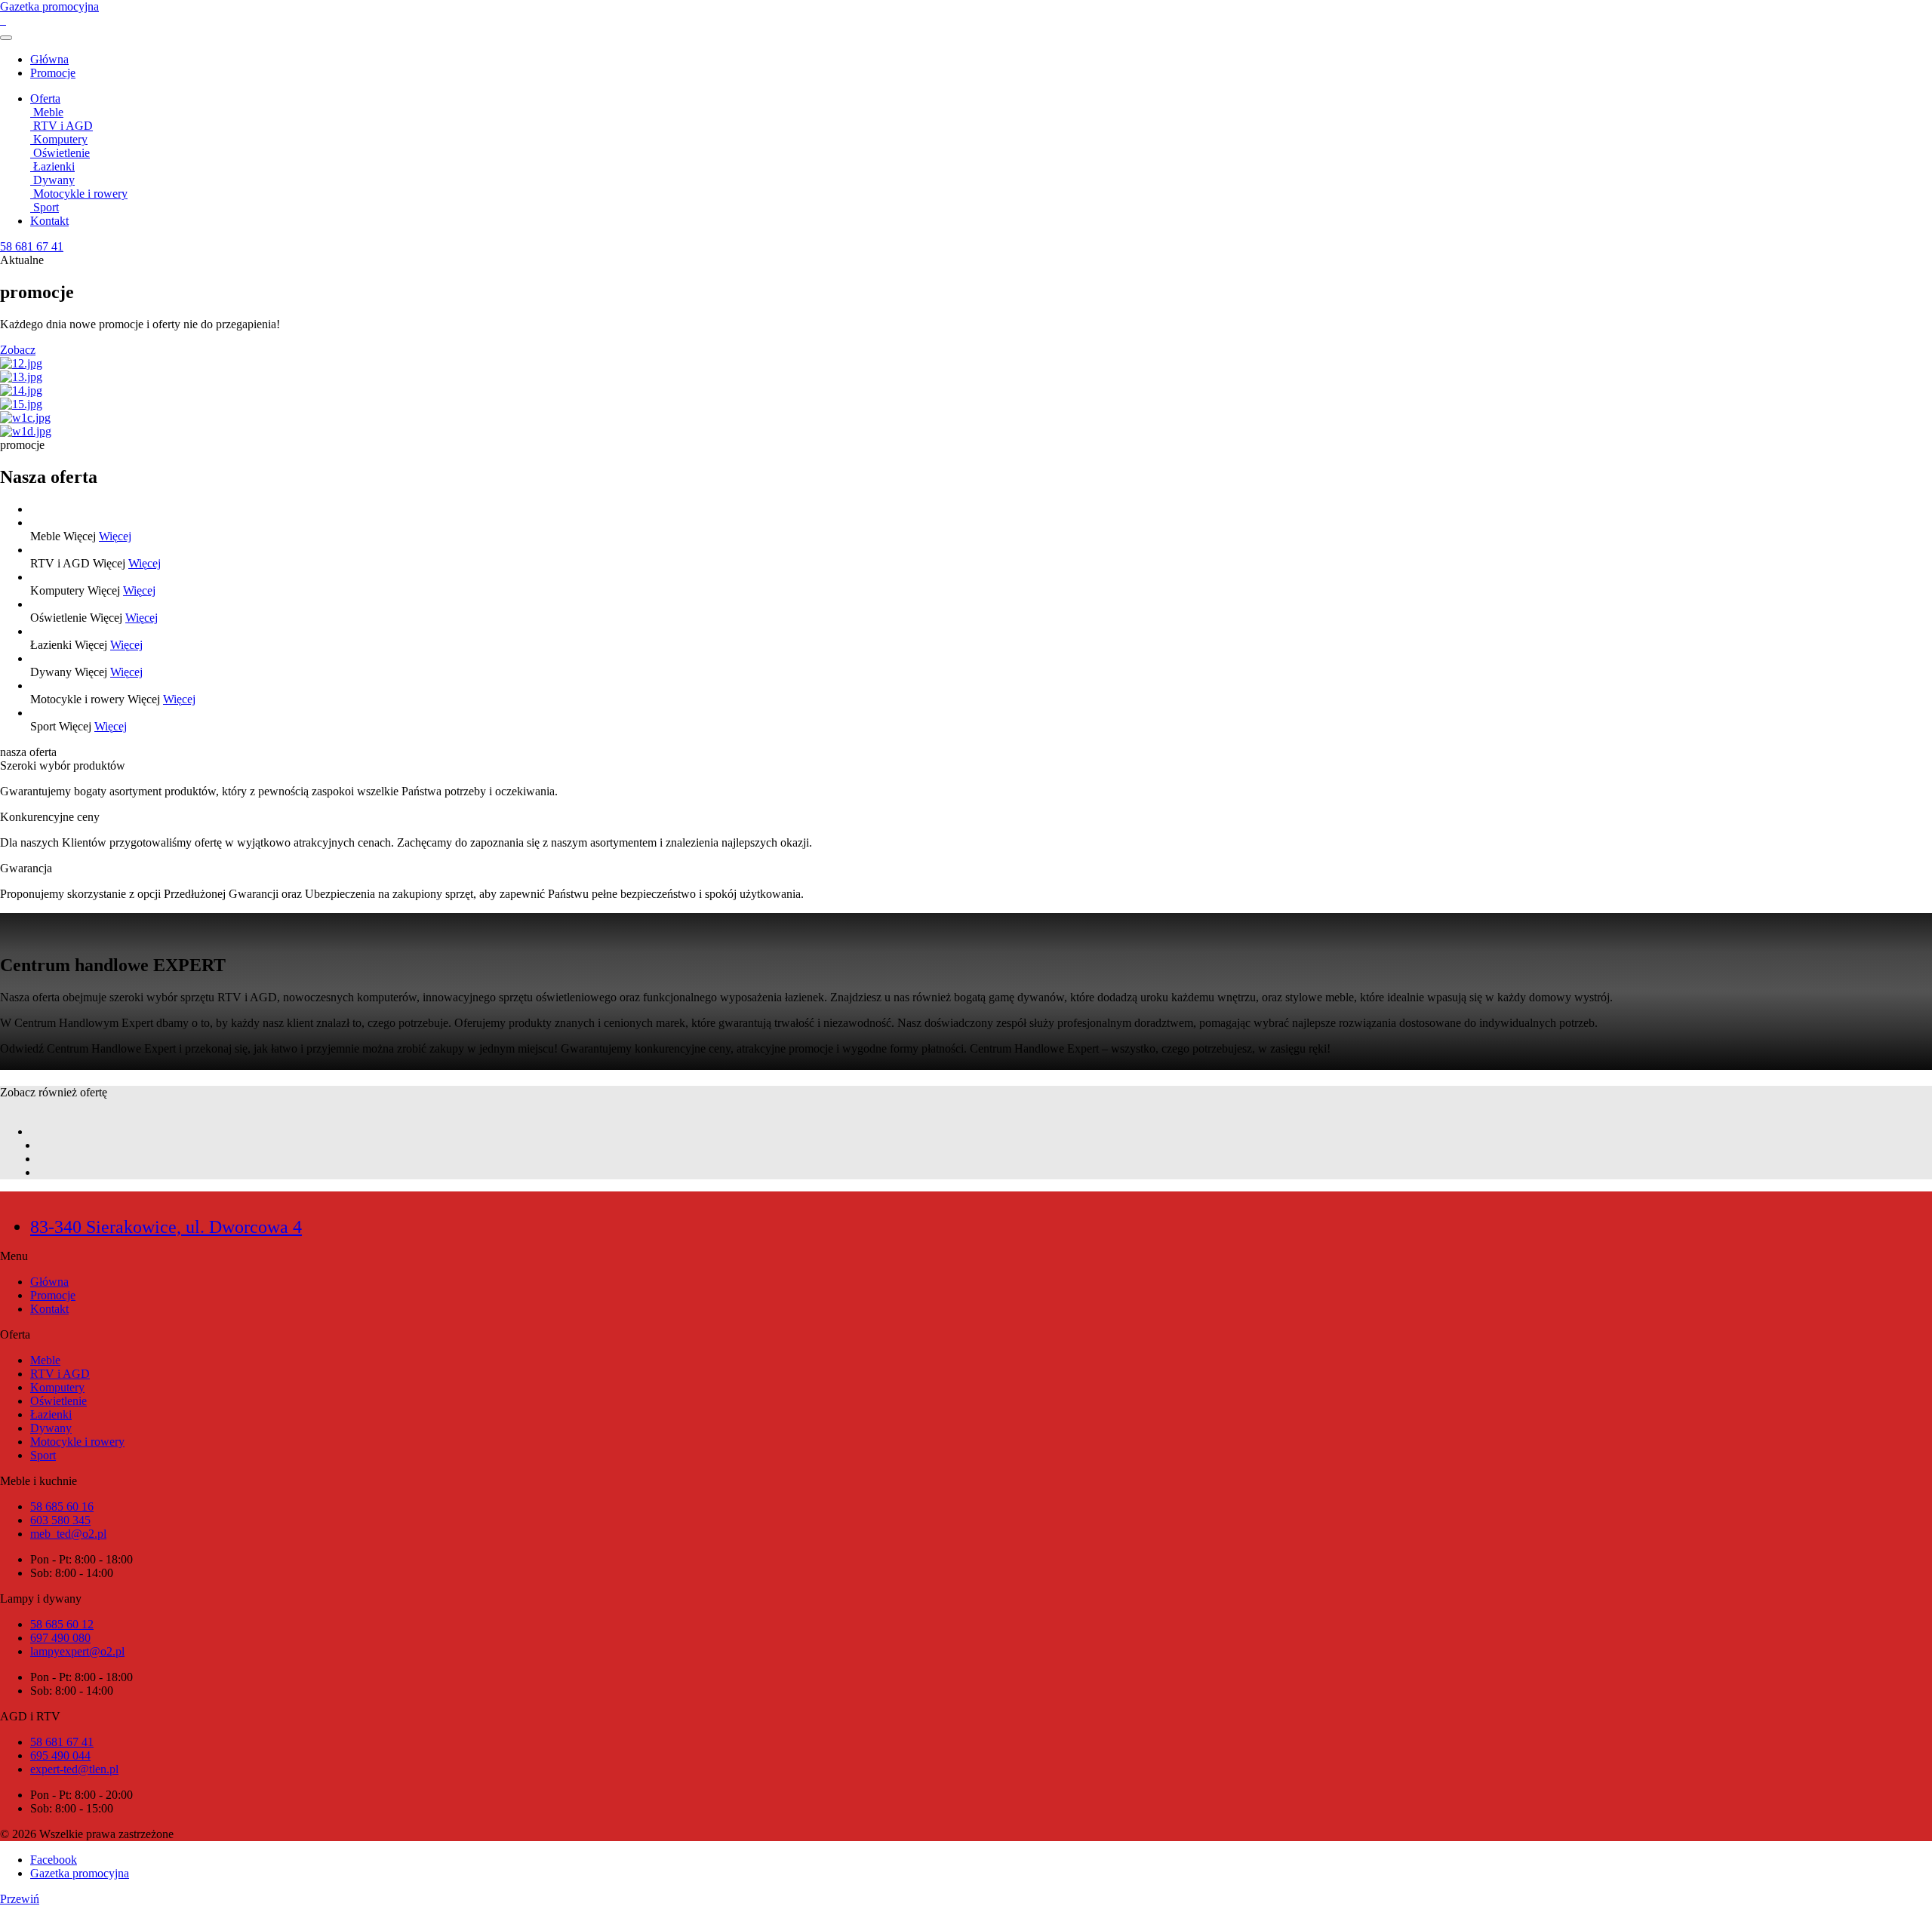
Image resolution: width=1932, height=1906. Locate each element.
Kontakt (49, 221)
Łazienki (51, 1414)
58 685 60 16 (62, 1506)
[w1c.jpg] (966, 418)
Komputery (57, 1387)
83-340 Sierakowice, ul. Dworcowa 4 (166, 1227)
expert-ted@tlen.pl (74, 1769)
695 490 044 (60, 1755)
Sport (43, 1455)
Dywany (51, 1428)
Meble (45, 1360)
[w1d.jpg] (966, 432)
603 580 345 (60, 1520)
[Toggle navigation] (6, 38)
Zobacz (18, 350)
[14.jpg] (966, 391)
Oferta (45, 98)
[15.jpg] (966, 404)
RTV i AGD (60, 1374)
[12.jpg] (966, 364)
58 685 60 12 (62, 1624)
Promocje (53, 73)
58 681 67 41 (62, 1742)
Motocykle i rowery (77, 1442)
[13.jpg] (966, 377)
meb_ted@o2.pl (68, 1534)
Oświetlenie (58, 1401)
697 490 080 (60, 1638)
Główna (49, 59)
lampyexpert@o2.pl (77, 1651)
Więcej (115, 536)
